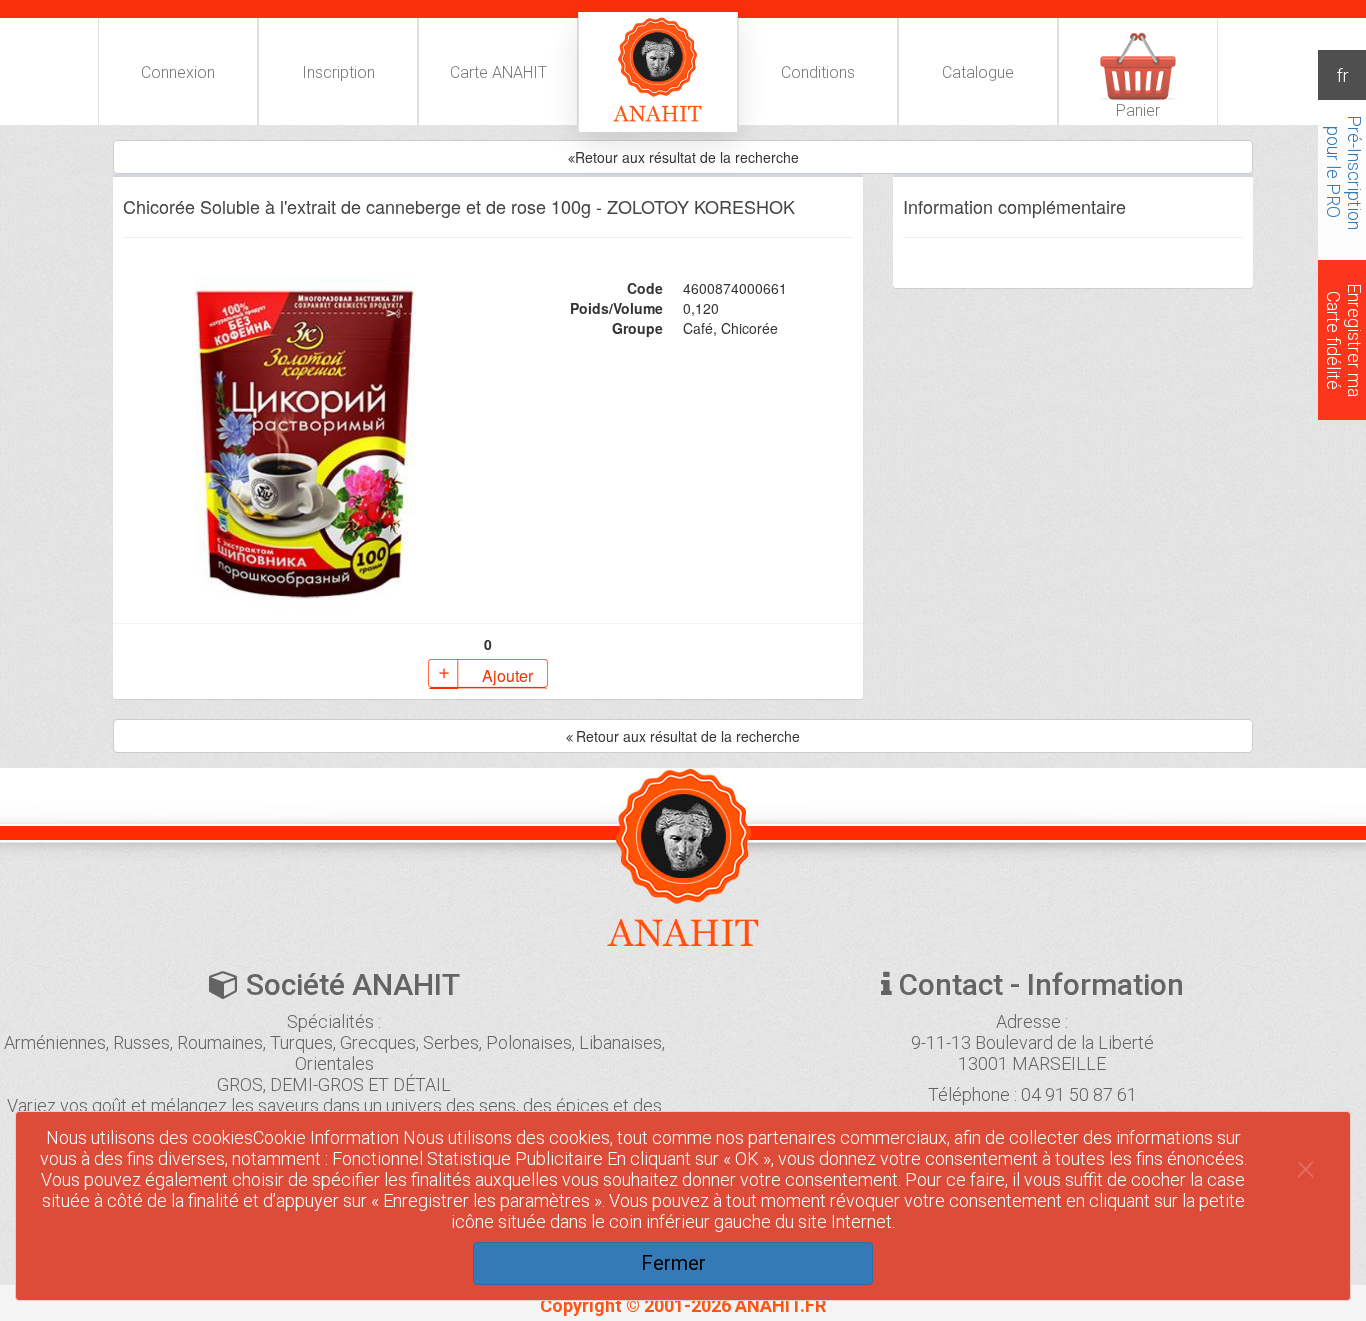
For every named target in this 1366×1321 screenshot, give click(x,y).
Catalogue (978, 72)
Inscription (338, 72)
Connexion (178, 72)
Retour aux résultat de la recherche (688, 736)
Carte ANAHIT (498, 72)
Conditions (818, 72)
